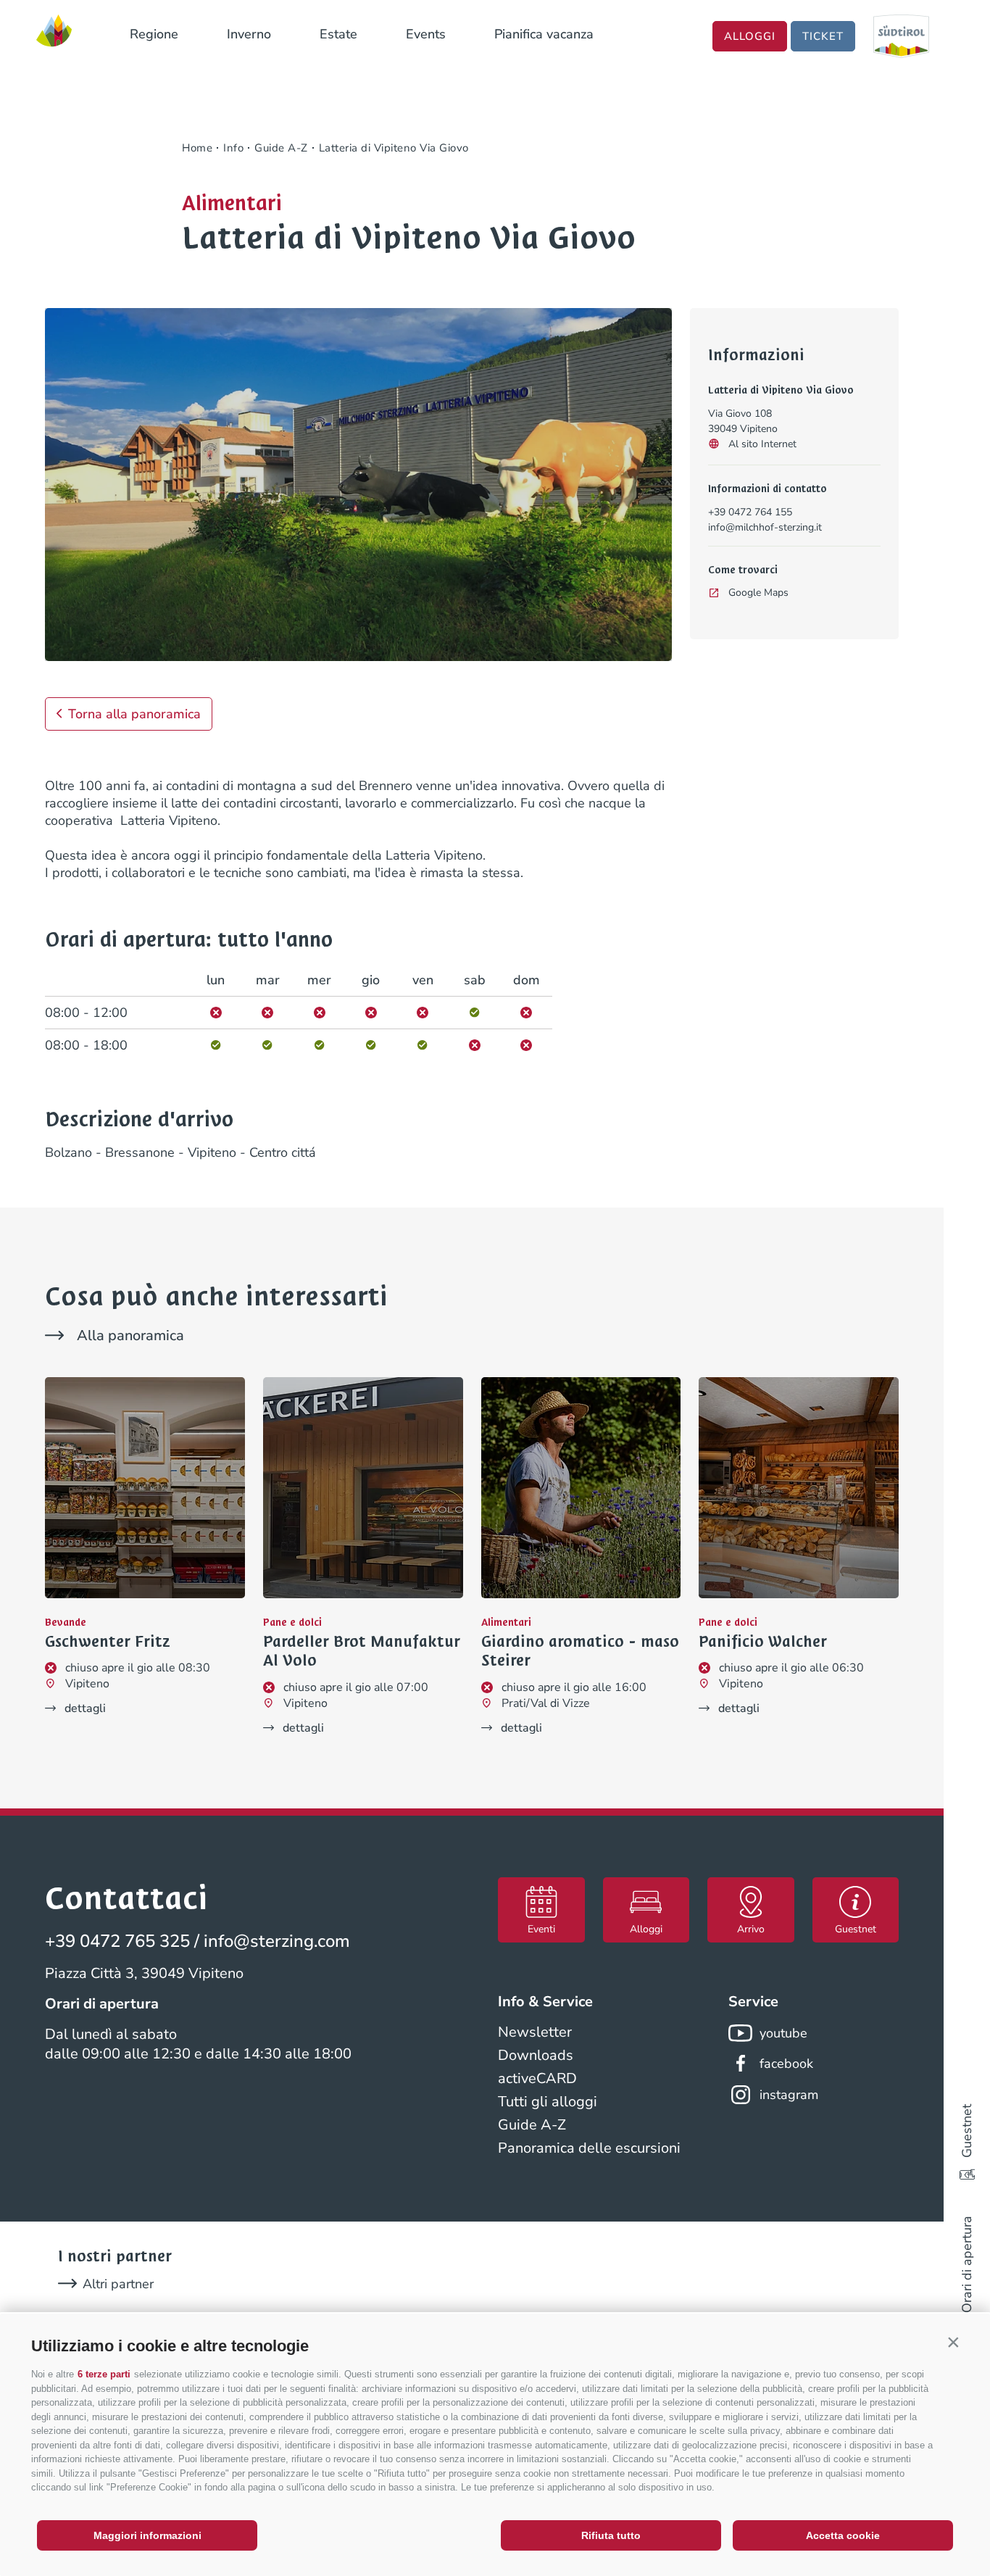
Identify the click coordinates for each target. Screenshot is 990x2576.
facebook (786, 2064)
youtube (783, 2033)
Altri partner (118, 2284)
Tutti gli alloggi (548, 2102)
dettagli (85, 1708)
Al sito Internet (762, 444)
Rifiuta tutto (611, 2535)
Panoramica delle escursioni (589, 2148)
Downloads (536, 2055)
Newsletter (535, 2032)
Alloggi (750, 36)
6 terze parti (104, 2374)
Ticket (823, 36)
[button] (953, 2343)
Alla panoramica (130, 1335)
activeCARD (537, 2078)
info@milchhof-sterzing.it (765, 527)
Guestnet (967, 2131)
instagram (789, 2095)
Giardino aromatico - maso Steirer (580, 1651)
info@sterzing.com (277, 1941)
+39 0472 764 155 (750, 512)
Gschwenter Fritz (108, 1642)
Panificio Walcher (763, 1642)
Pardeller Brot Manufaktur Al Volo (362, 1651)
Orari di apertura (967, 2264)
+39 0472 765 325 (117, 1941)
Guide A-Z (532, 2125)
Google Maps (758, 593)
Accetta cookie (843, 2535)
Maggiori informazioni (147, 2535)
